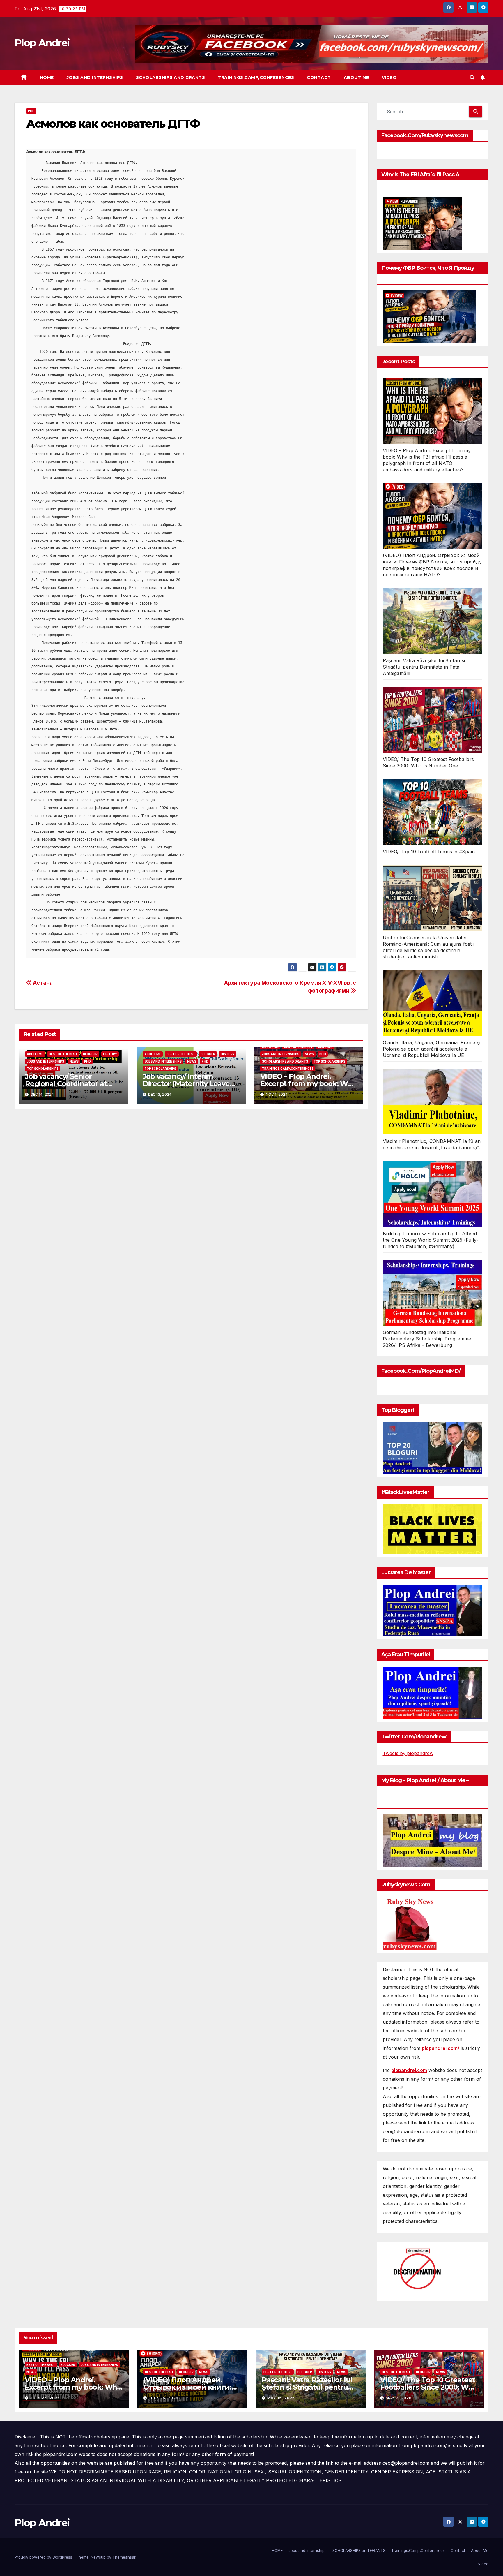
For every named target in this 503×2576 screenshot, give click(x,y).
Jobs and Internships (95, 77)
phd (31, 111)
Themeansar (124, 2557)
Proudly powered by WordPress (44, 2557)
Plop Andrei (42, 43)
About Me (356, 77)
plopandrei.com (409, 2070)
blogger (90, 1054)
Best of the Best (63, 1054)
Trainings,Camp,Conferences (256, 77)
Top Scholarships (43, 1069)
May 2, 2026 (399, 2398)
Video (389, 77)
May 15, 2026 (281, 2398)
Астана (42, 983)
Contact (319, 77)
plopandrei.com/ (441, 2048)
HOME (47, 77)
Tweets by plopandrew (408, 1753)
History (110, 1054)
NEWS (74, 1061)
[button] (472, 77)
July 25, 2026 (45, 2398)
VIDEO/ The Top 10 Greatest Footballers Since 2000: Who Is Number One (429, 2387)
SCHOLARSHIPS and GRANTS (171, 77)
